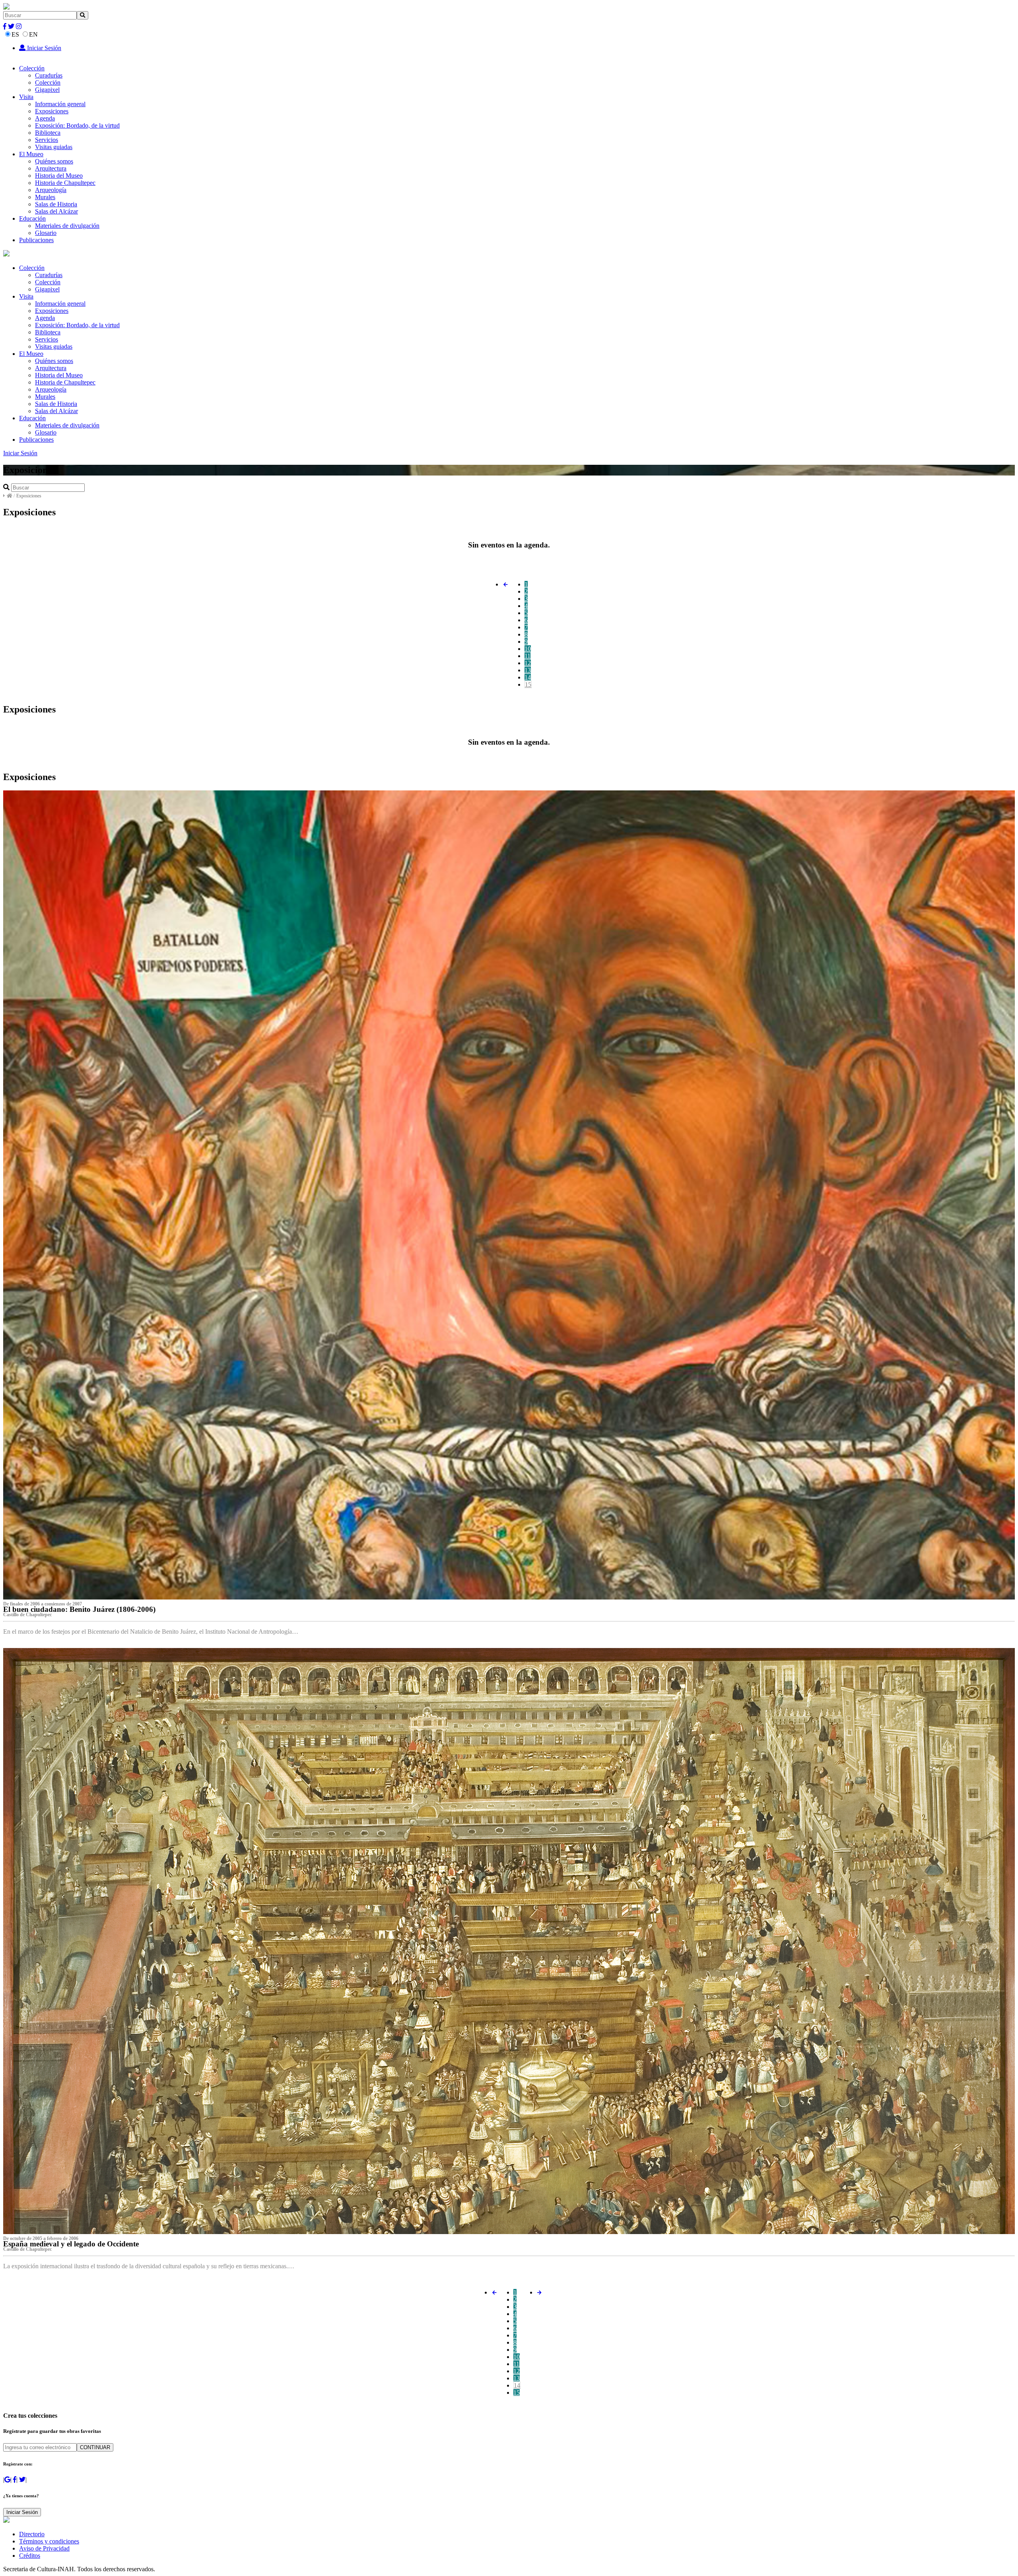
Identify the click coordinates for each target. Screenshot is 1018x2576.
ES (15, 34)
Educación (32, 218)
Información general (60, 104)
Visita (26, 97)
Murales (45, 197)
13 (528, 670)
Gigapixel (47, 90)
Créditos (30, 2556)
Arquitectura (51, 168)
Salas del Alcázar (56, 211)
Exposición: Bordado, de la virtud (77, 125)
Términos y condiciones (49, 2541)
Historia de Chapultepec (65, 183)
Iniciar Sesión (43, 48)
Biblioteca (48, 133)
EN (33, 34)
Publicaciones (36, 240)
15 (528, 684)
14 (528, 677)
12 (528, 663)
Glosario (46, 233)
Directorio (32, 2534)
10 (528, 649)
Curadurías (49, 75)
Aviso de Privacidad (44, 2548)
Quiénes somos (54, 161)
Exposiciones (52, 111)
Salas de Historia (56, 204)
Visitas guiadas (54, 147)
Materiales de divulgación (67, 226)
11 (527, 656)
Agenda (45, 118)
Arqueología (51, 190)
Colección (32, 68)
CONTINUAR (95, 2447)
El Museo (31, 154)
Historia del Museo (59, 176)
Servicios (47, 140)
